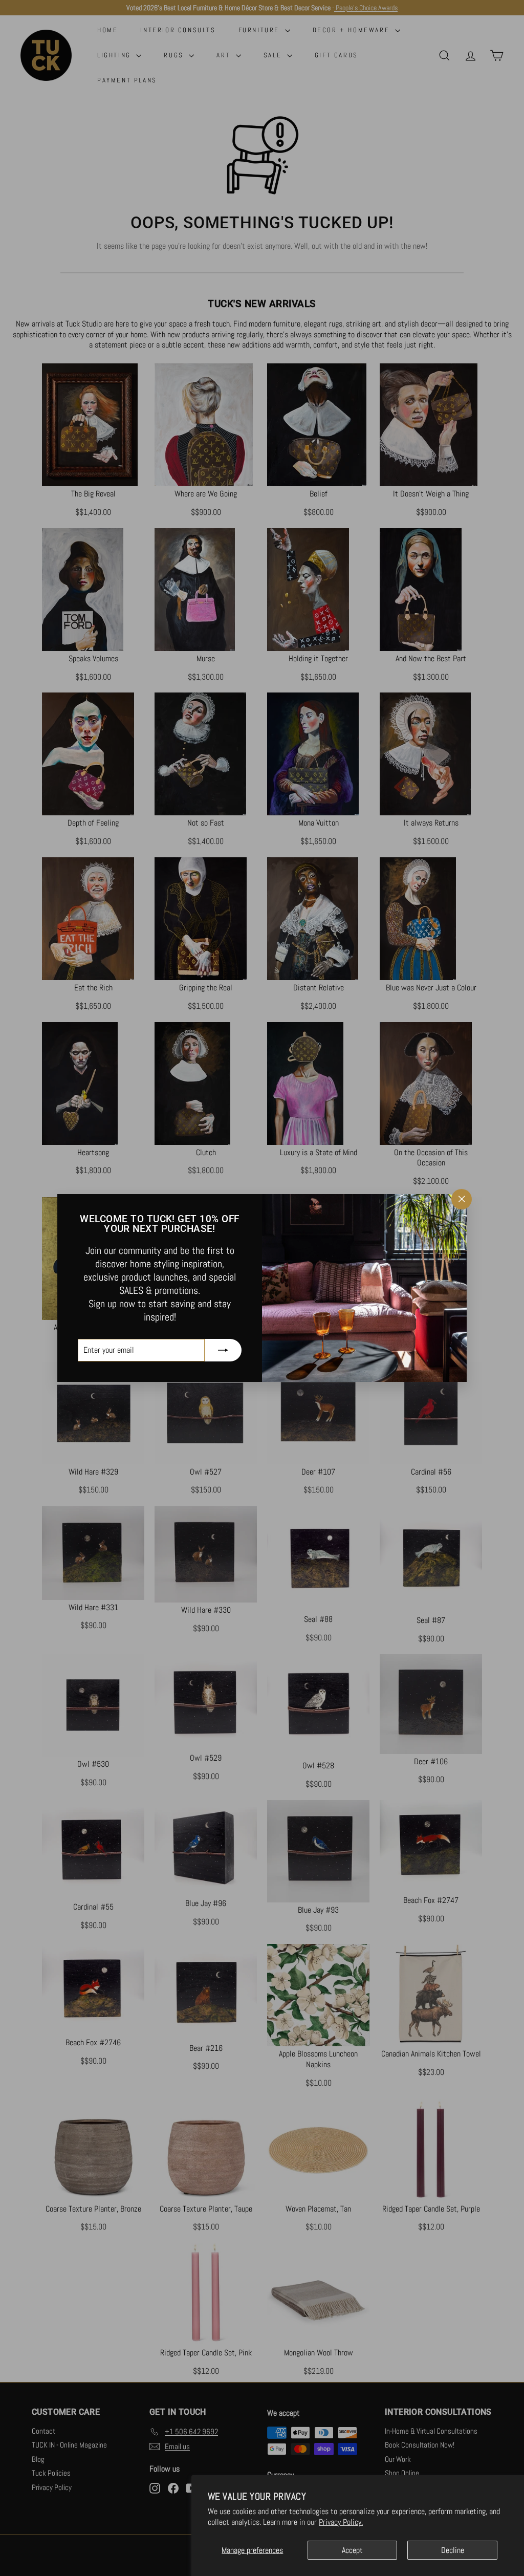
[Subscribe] (223, 1350)
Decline (453, 2550)
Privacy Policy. (341, 2522)
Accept (352, 2550)
